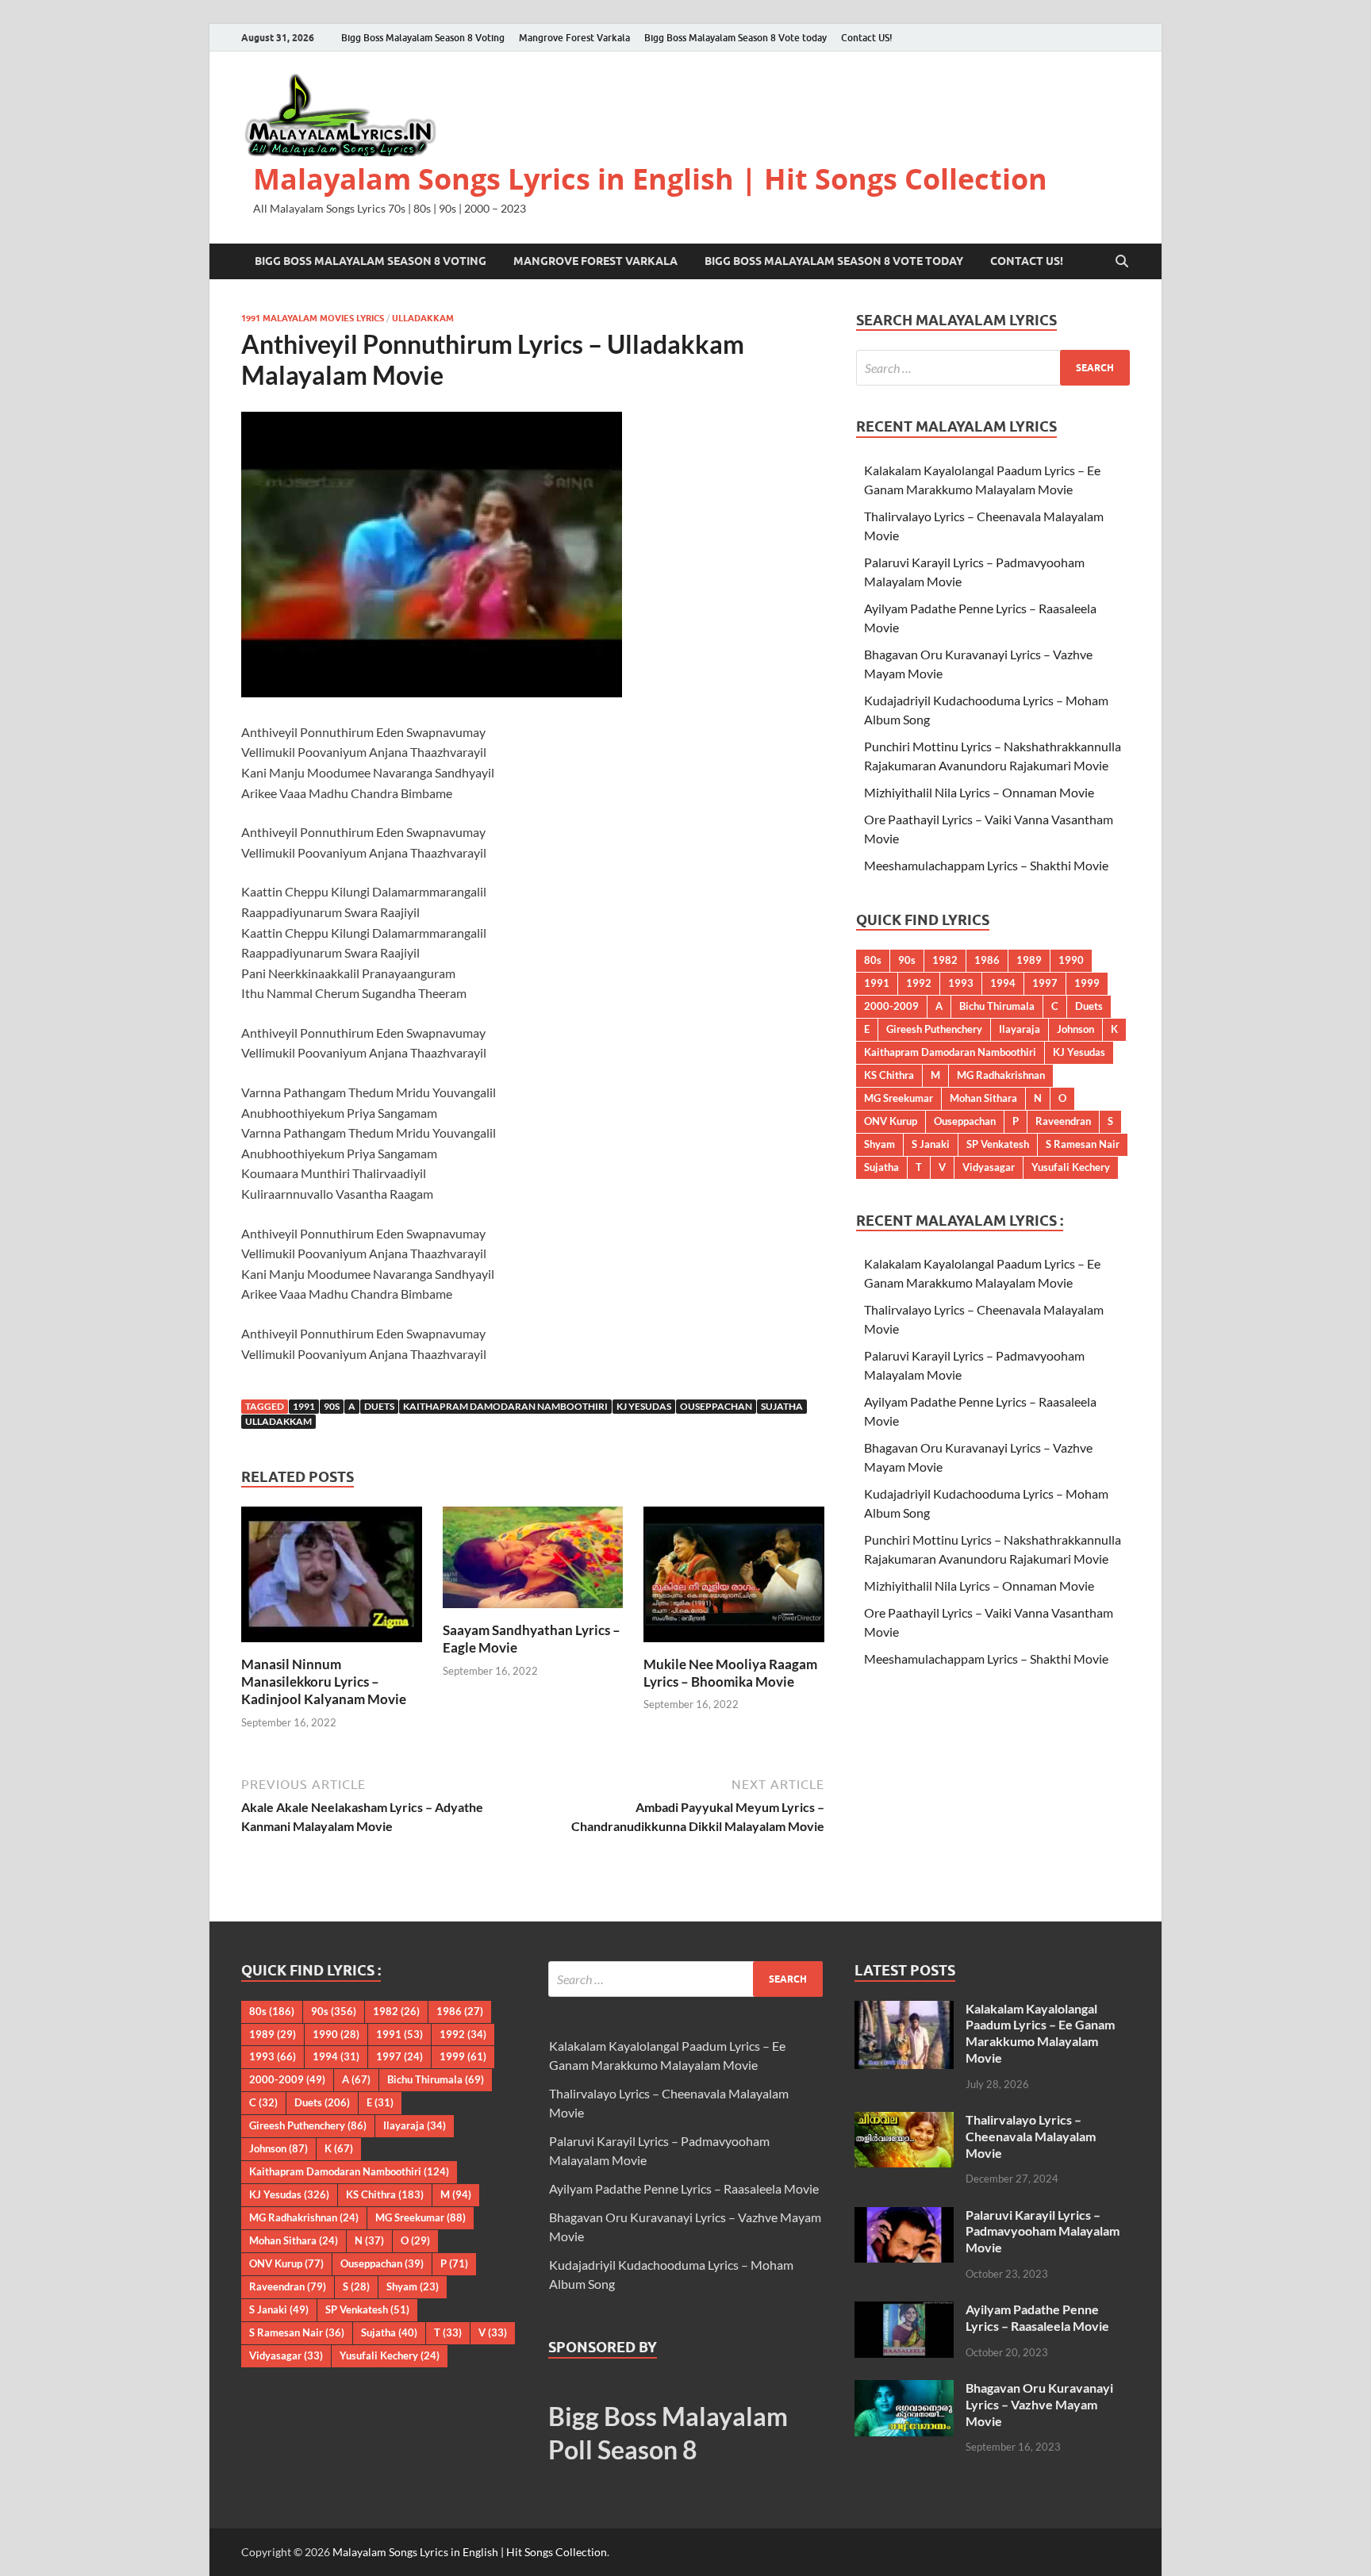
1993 (961, 983)
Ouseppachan (716, 1406)
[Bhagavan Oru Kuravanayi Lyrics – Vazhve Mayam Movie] (904, 2389)
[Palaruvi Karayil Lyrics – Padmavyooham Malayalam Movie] (904, 2216)
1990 (1071, 960)
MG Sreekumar (899, 1098)
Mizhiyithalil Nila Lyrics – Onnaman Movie (979, 792)
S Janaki (931, 1144)
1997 (1045, 983)
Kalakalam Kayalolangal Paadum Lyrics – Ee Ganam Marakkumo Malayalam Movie (1040, 2033)
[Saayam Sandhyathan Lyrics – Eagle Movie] (533, 1562)
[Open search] (1122, 262)
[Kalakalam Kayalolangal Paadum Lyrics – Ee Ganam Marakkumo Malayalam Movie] (904, 2010)
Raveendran (1063, 1121)
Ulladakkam (423, 318)
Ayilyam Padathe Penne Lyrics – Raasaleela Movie (684, 2188)
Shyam (879, 1144)
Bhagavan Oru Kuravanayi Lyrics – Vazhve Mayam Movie (1039, 2404)
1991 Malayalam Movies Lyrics (313, 318)
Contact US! (867, 38)
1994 (1003, 983)
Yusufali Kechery (1071, 1167)
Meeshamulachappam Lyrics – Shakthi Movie (986, 865)
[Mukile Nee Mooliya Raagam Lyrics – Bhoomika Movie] (734, 1579)
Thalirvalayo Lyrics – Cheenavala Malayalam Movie (1031, 2136)
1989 (1029, 960)
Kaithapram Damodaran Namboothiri (505, 1406)
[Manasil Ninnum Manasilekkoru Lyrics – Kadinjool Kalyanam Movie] (332, 1579)
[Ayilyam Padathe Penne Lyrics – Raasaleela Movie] (904, 2311)
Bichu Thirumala (997, 1006)
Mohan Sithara (983, 1098)
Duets (379, 1406)
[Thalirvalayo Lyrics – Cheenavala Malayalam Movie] (904, 2121)
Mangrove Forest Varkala (574, 38)
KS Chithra (889, 1075)
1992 (919, 983)
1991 (304, 1406)
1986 (987, 960)
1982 (945, 960)
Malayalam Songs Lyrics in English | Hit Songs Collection (650, 179)
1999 (1087, 983)
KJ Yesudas (644, 1406)
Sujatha (782, 1406)
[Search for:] (993, 368)
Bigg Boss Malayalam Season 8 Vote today (735, 38)
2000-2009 (891, 1006)
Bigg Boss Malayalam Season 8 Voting (423, 38)
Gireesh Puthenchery (934, 1029)
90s (332, 1406)
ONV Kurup (891, 1121)
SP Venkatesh (998, 1144)
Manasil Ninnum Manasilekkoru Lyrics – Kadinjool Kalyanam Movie (324, 1682)
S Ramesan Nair (1083, 1144)
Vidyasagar (989, 1167)
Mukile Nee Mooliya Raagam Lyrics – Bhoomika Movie (730, 1673)
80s (873, 960)
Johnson (1075, 1029)
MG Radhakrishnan (1001, 1075)
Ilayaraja (1020, 1029)
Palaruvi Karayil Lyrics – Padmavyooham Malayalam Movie (1043, 2231)
